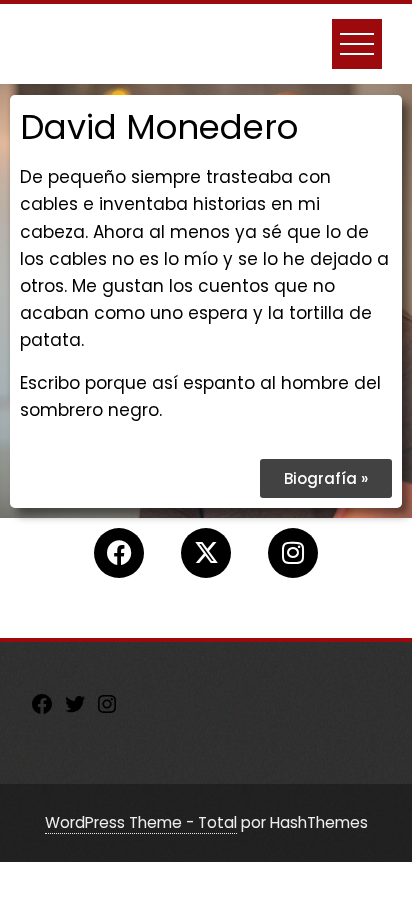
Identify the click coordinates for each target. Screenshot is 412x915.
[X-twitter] (206, 553)
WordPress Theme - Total (141, 822)
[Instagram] (293, 553)
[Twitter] (75, 710)
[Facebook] (119, 553)
